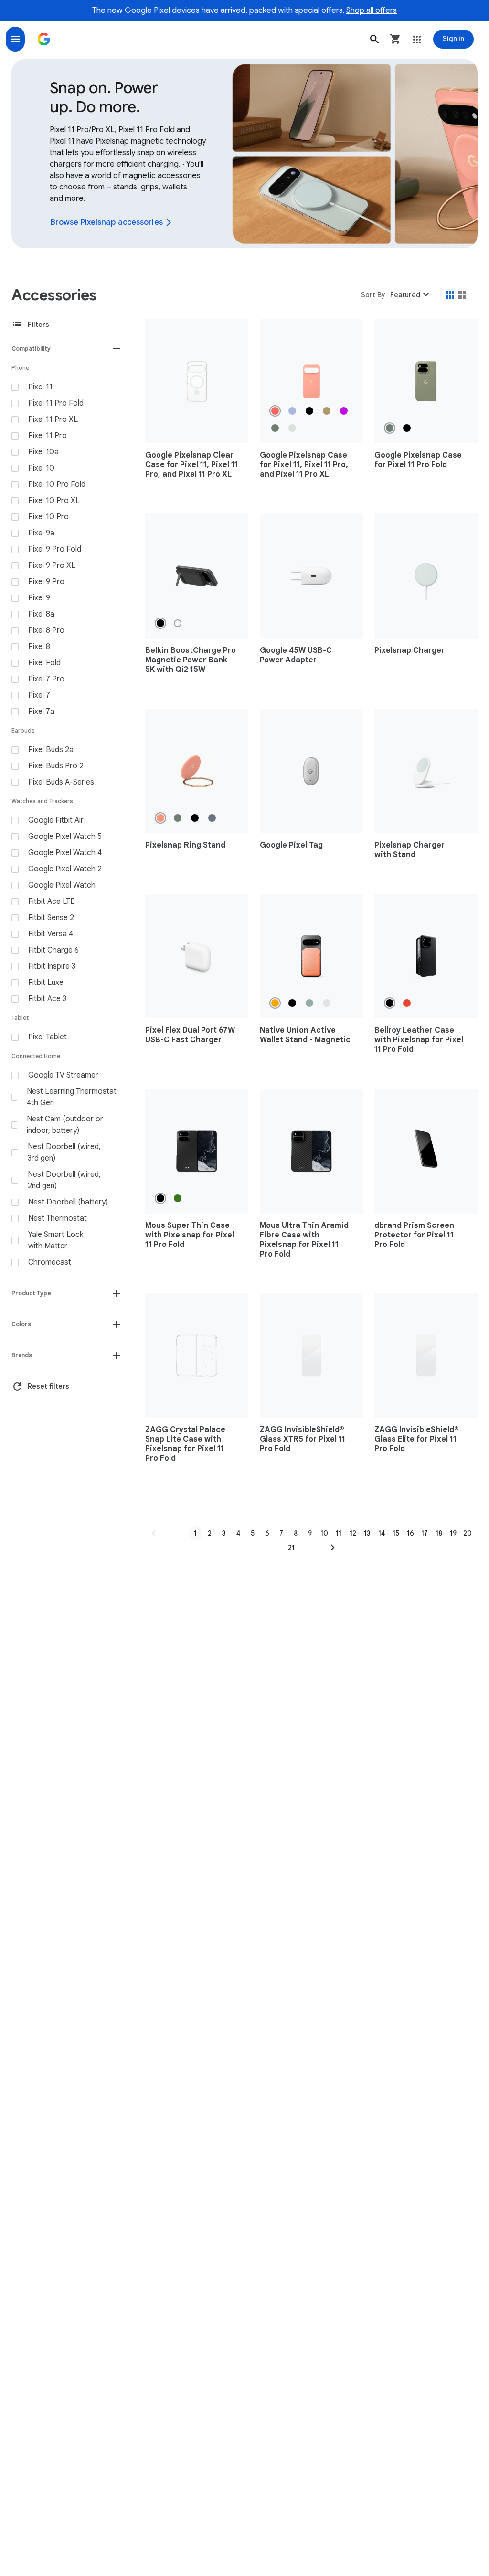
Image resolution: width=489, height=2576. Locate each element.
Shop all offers (372, 10)
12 (353, 1533)
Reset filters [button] (40, 1387)
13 (367, 1533)
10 (324, 1533)
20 (468, 1533)
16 (410, 1533)
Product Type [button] (31, 1293)
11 (339, 1533)
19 (453, 1533)
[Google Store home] (44, 39)
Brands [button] (22, 1355)
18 (439, 1533)
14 (382, 1533)
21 (291, 1548)
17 (425, 1533)
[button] (374, 39)
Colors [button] (21, 1324)
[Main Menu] (15, 39)
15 (396, 1533)
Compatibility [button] (31, 349)
